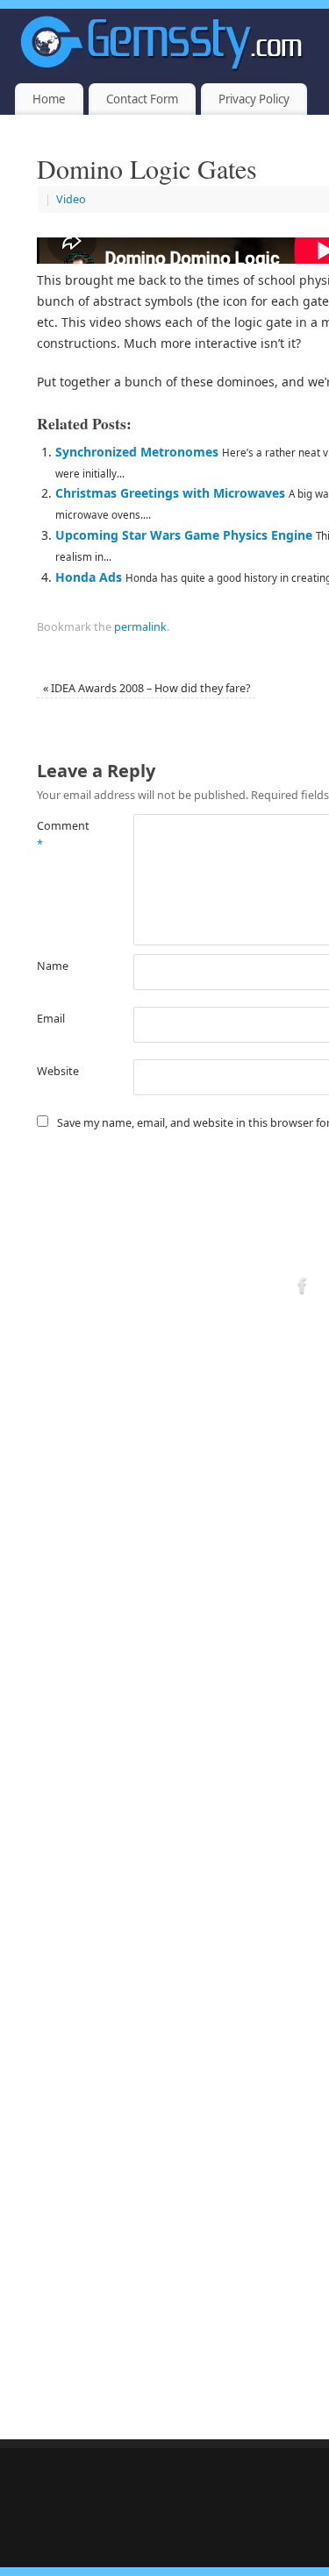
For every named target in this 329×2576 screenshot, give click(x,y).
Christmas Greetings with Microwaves (170, 493)
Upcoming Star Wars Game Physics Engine (184, 535)
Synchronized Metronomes (137, 452)
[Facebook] (303, 1288)
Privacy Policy (254, 99)
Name (53, 966)
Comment (61, 835)
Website (58, 1071)
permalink (140, 627)
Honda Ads (89, 577)
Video (71, 199)
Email (51, 1019)
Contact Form (142, 99)
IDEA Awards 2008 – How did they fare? (147, 688)
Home (49, 99)
